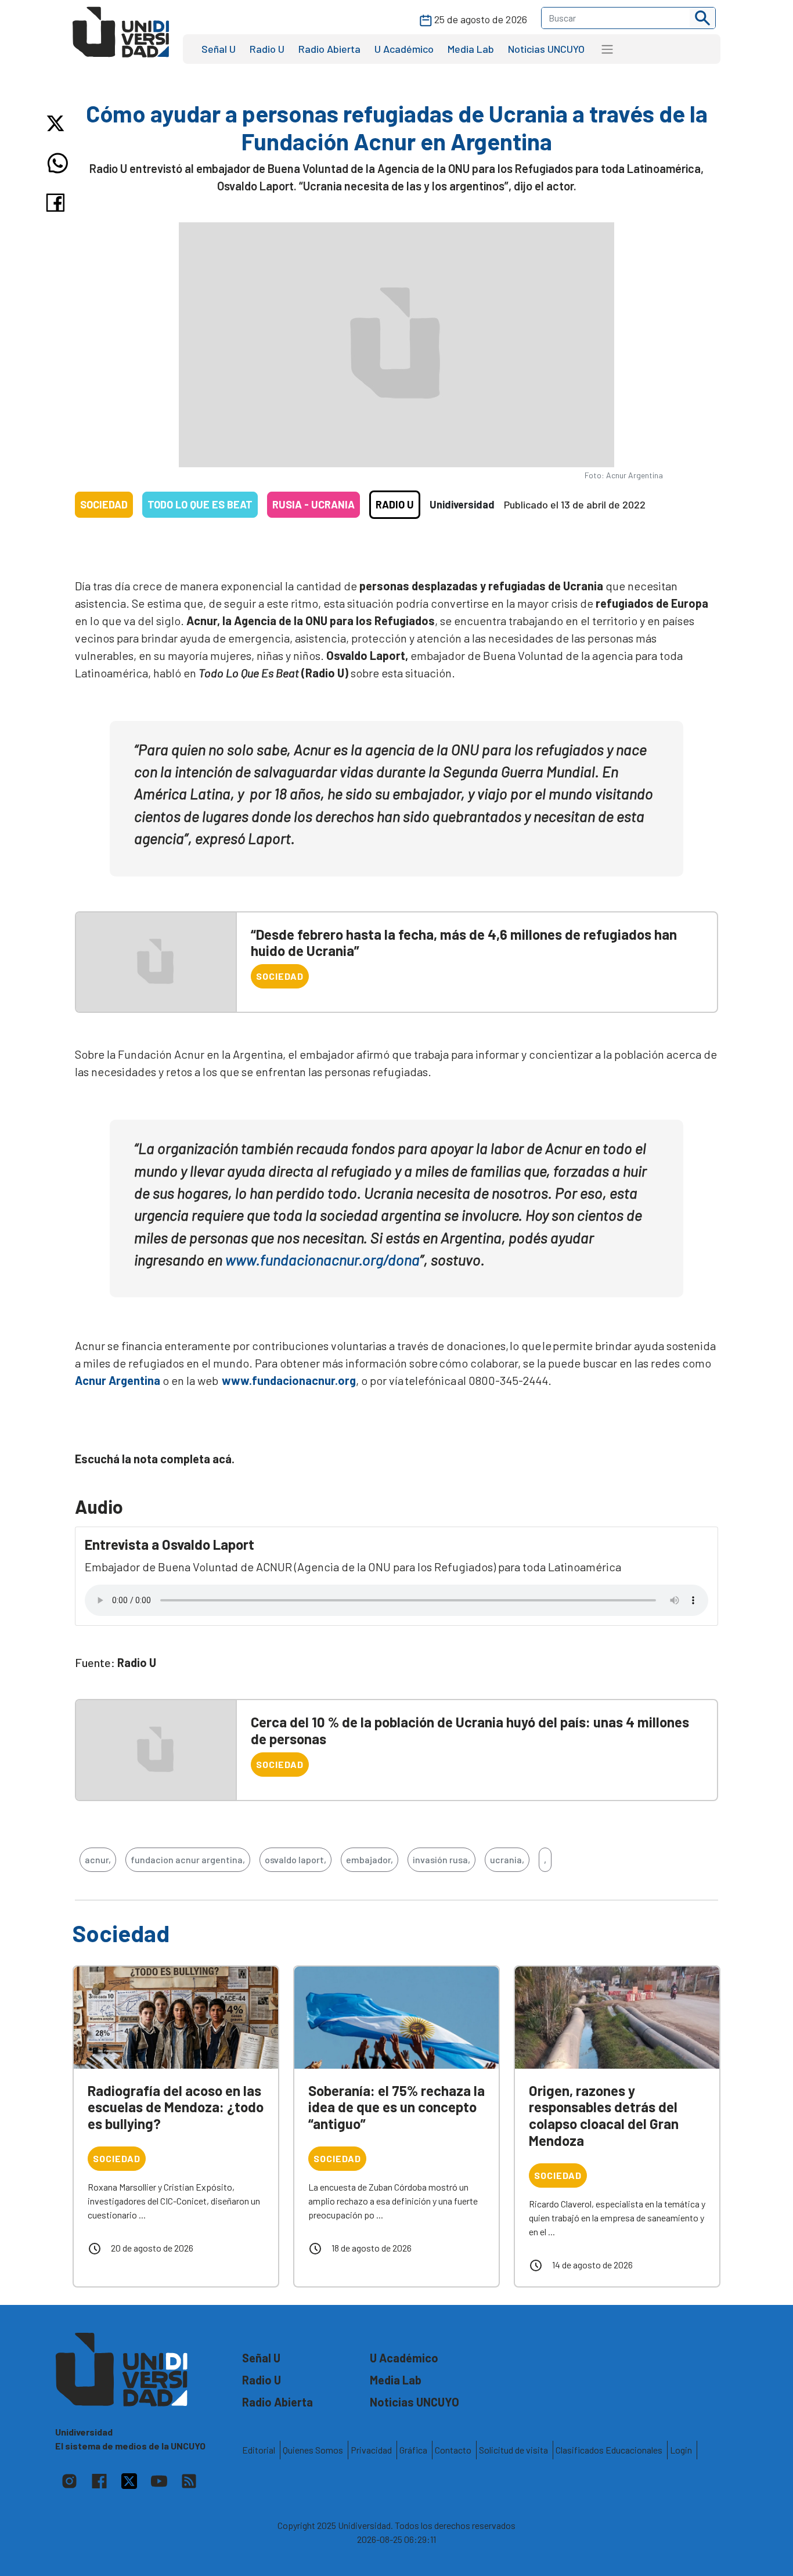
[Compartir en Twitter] (58, 123)
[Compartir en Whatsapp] (58, 163)
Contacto (453, 2450)
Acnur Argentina (118, 1380)
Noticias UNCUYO (546, 49)
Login (681, 2450)
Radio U (267, 49)
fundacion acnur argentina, (188, 1859)
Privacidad (371, 2450)
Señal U (219, 49)
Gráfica (413, 2450)
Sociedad (104, 504)
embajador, (370, 1859)
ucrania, (507, 1859)
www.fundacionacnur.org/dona (322, 1259)
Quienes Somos (313, 2450)
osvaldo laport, (295, 1859)
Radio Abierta (329, 49)
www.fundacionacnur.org (287, 1380)
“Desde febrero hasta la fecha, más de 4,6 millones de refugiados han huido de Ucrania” (464, 943)
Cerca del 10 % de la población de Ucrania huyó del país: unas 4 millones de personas (470, 1730)
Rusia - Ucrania (313, 504)
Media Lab (471, 49)
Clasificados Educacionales (609, 2450)
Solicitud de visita (513, 2450)
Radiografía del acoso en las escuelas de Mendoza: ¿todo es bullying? (176, 2107)
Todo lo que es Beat (200, 504)
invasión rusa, (441, 1859)
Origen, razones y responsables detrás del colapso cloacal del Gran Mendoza (604, 2115)
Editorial (259, 2450)
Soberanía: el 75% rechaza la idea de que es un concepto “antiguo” (396, 2107)
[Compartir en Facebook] (58, 203)
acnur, (98, 1859)
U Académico (404, 49)
